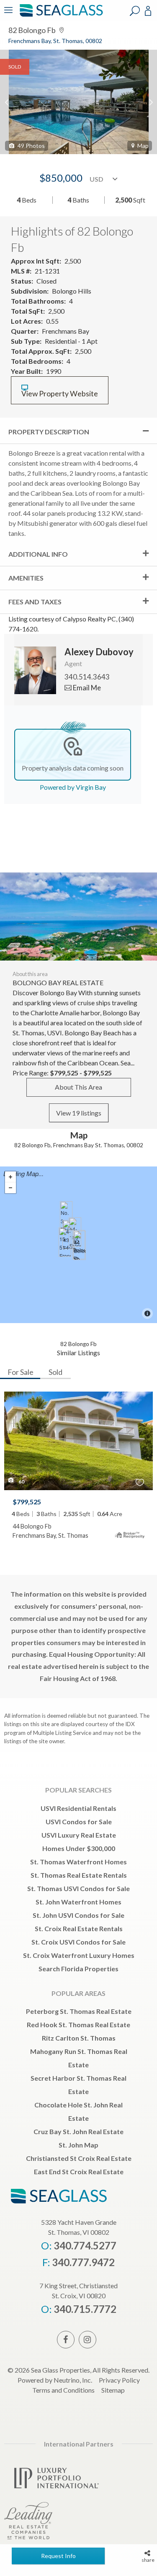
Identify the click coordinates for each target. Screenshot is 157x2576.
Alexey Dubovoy (99, 652)
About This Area (78, 1087)
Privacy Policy (119, 2380)
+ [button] (10, 1177)
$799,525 (27, 1502)
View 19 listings (79, 1113)
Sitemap (113, 2390)
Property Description (49, 432)
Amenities (26, 578)
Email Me (86, 688)
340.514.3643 (87, 677)
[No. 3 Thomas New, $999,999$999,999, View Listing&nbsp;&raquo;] (66, 1216)
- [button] (10, 1188)
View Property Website (60, 394)
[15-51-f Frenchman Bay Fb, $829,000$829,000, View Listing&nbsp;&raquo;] (65, 1242)
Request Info (58, 2556)
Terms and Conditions (63, 2390)
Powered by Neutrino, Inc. (55, 2380)
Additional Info (38, 554)
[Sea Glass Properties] (60, 16)
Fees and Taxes (35, 602)
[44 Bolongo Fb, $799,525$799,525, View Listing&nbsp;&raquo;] (80, 1245)
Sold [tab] (55, 1372)
